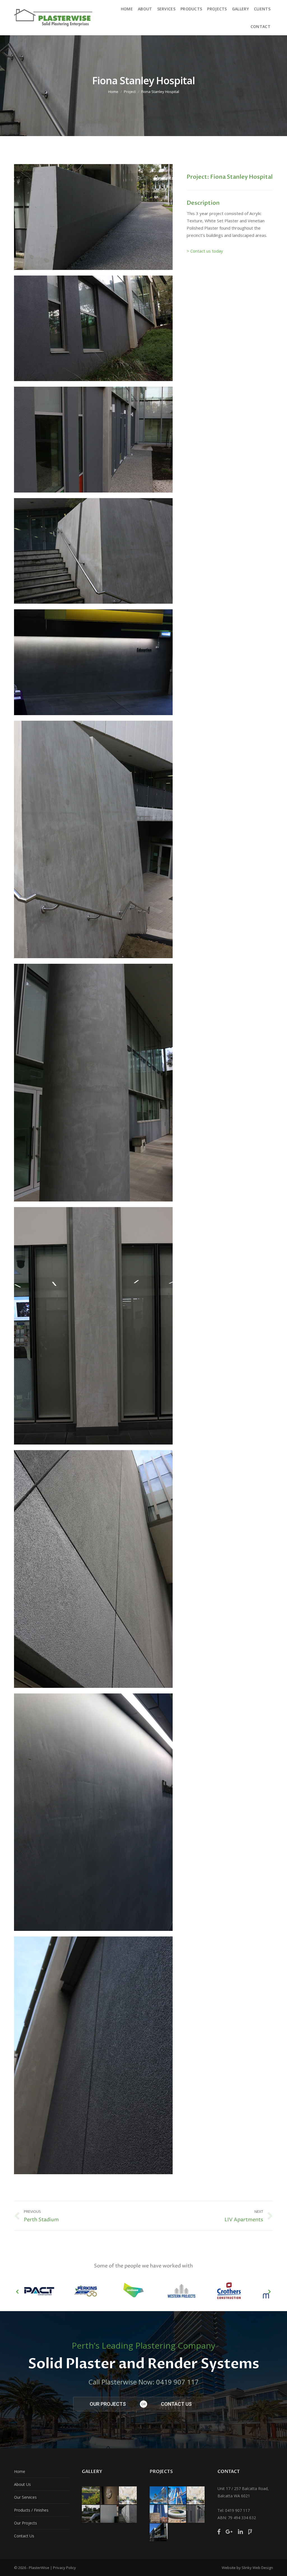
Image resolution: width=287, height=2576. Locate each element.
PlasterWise (39, 2568)
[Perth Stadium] (177, 2514)
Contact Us (24, 2536)
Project (130, 92)
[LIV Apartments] (159, 2533)
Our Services (25, 2497)
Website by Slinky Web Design (247, 2568)
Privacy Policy (64, 2568)
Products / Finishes (31, 2510)
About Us (22, 2484)
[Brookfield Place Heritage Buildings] (159, 2514)
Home (113, 92)
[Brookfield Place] (177, 2496)
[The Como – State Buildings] (196, 2496)
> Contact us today (205, 251)
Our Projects (26, 2523)
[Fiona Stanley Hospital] (196, 2514)
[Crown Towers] (159, 2496)
